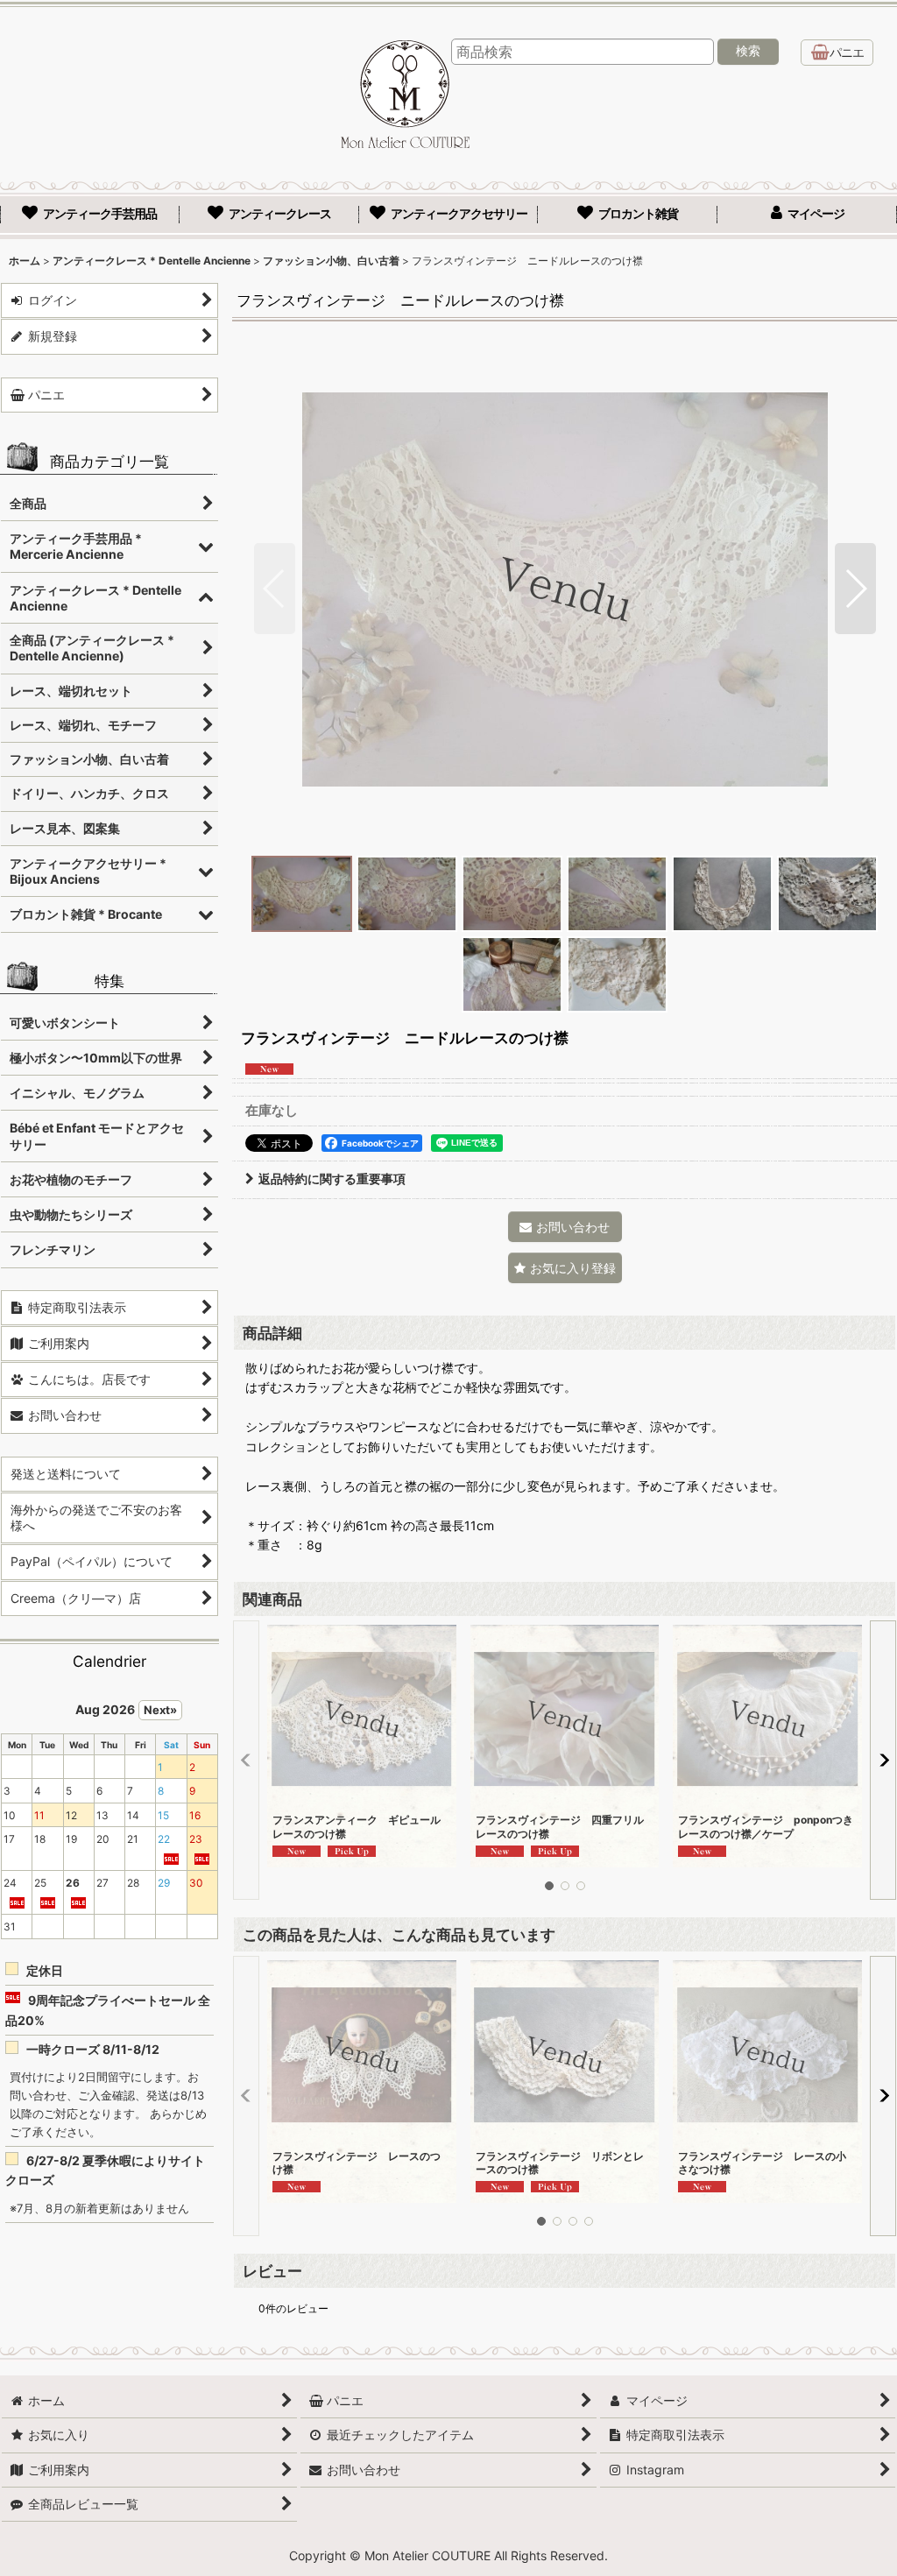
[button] (275, 589)
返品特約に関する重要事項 (332, 1179)
